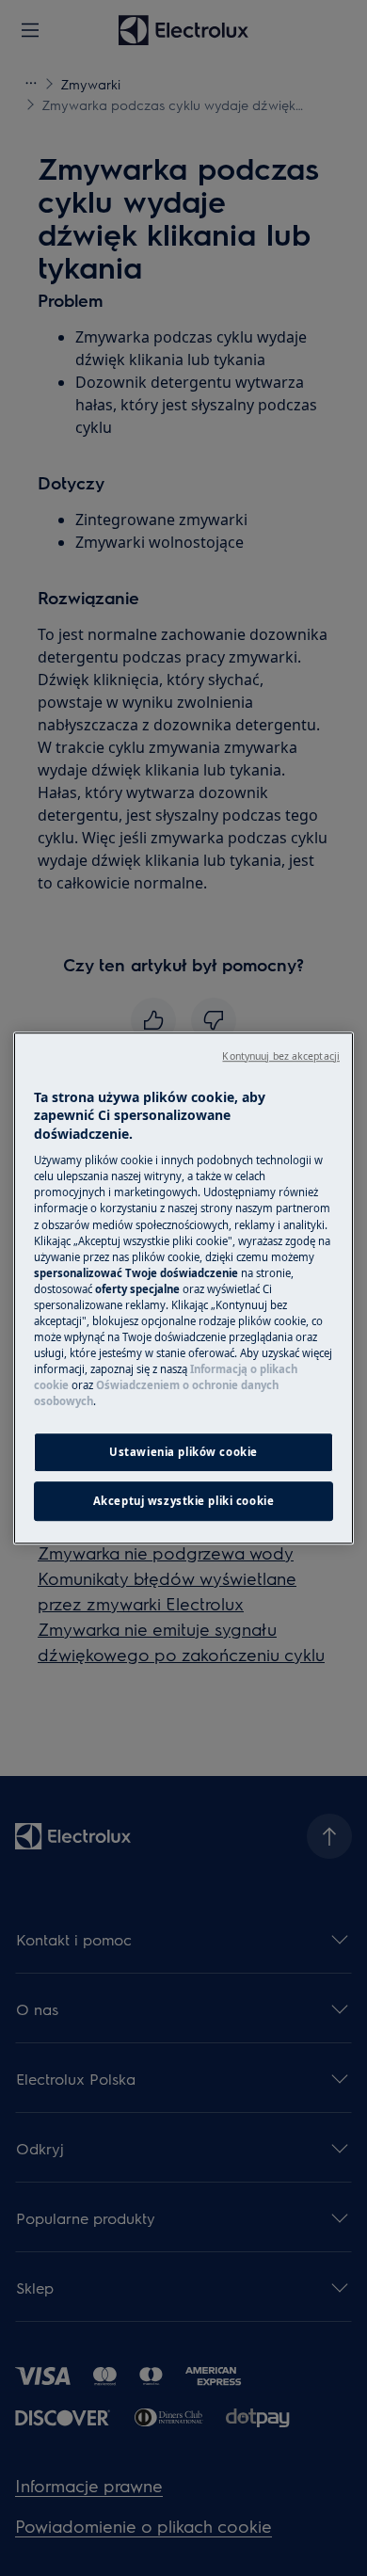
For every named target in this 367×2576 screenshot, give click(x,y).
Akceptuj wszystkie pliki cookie (184, 1501)
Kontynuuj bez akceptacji (281, 1056)
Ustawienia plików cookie (183, 1452)
